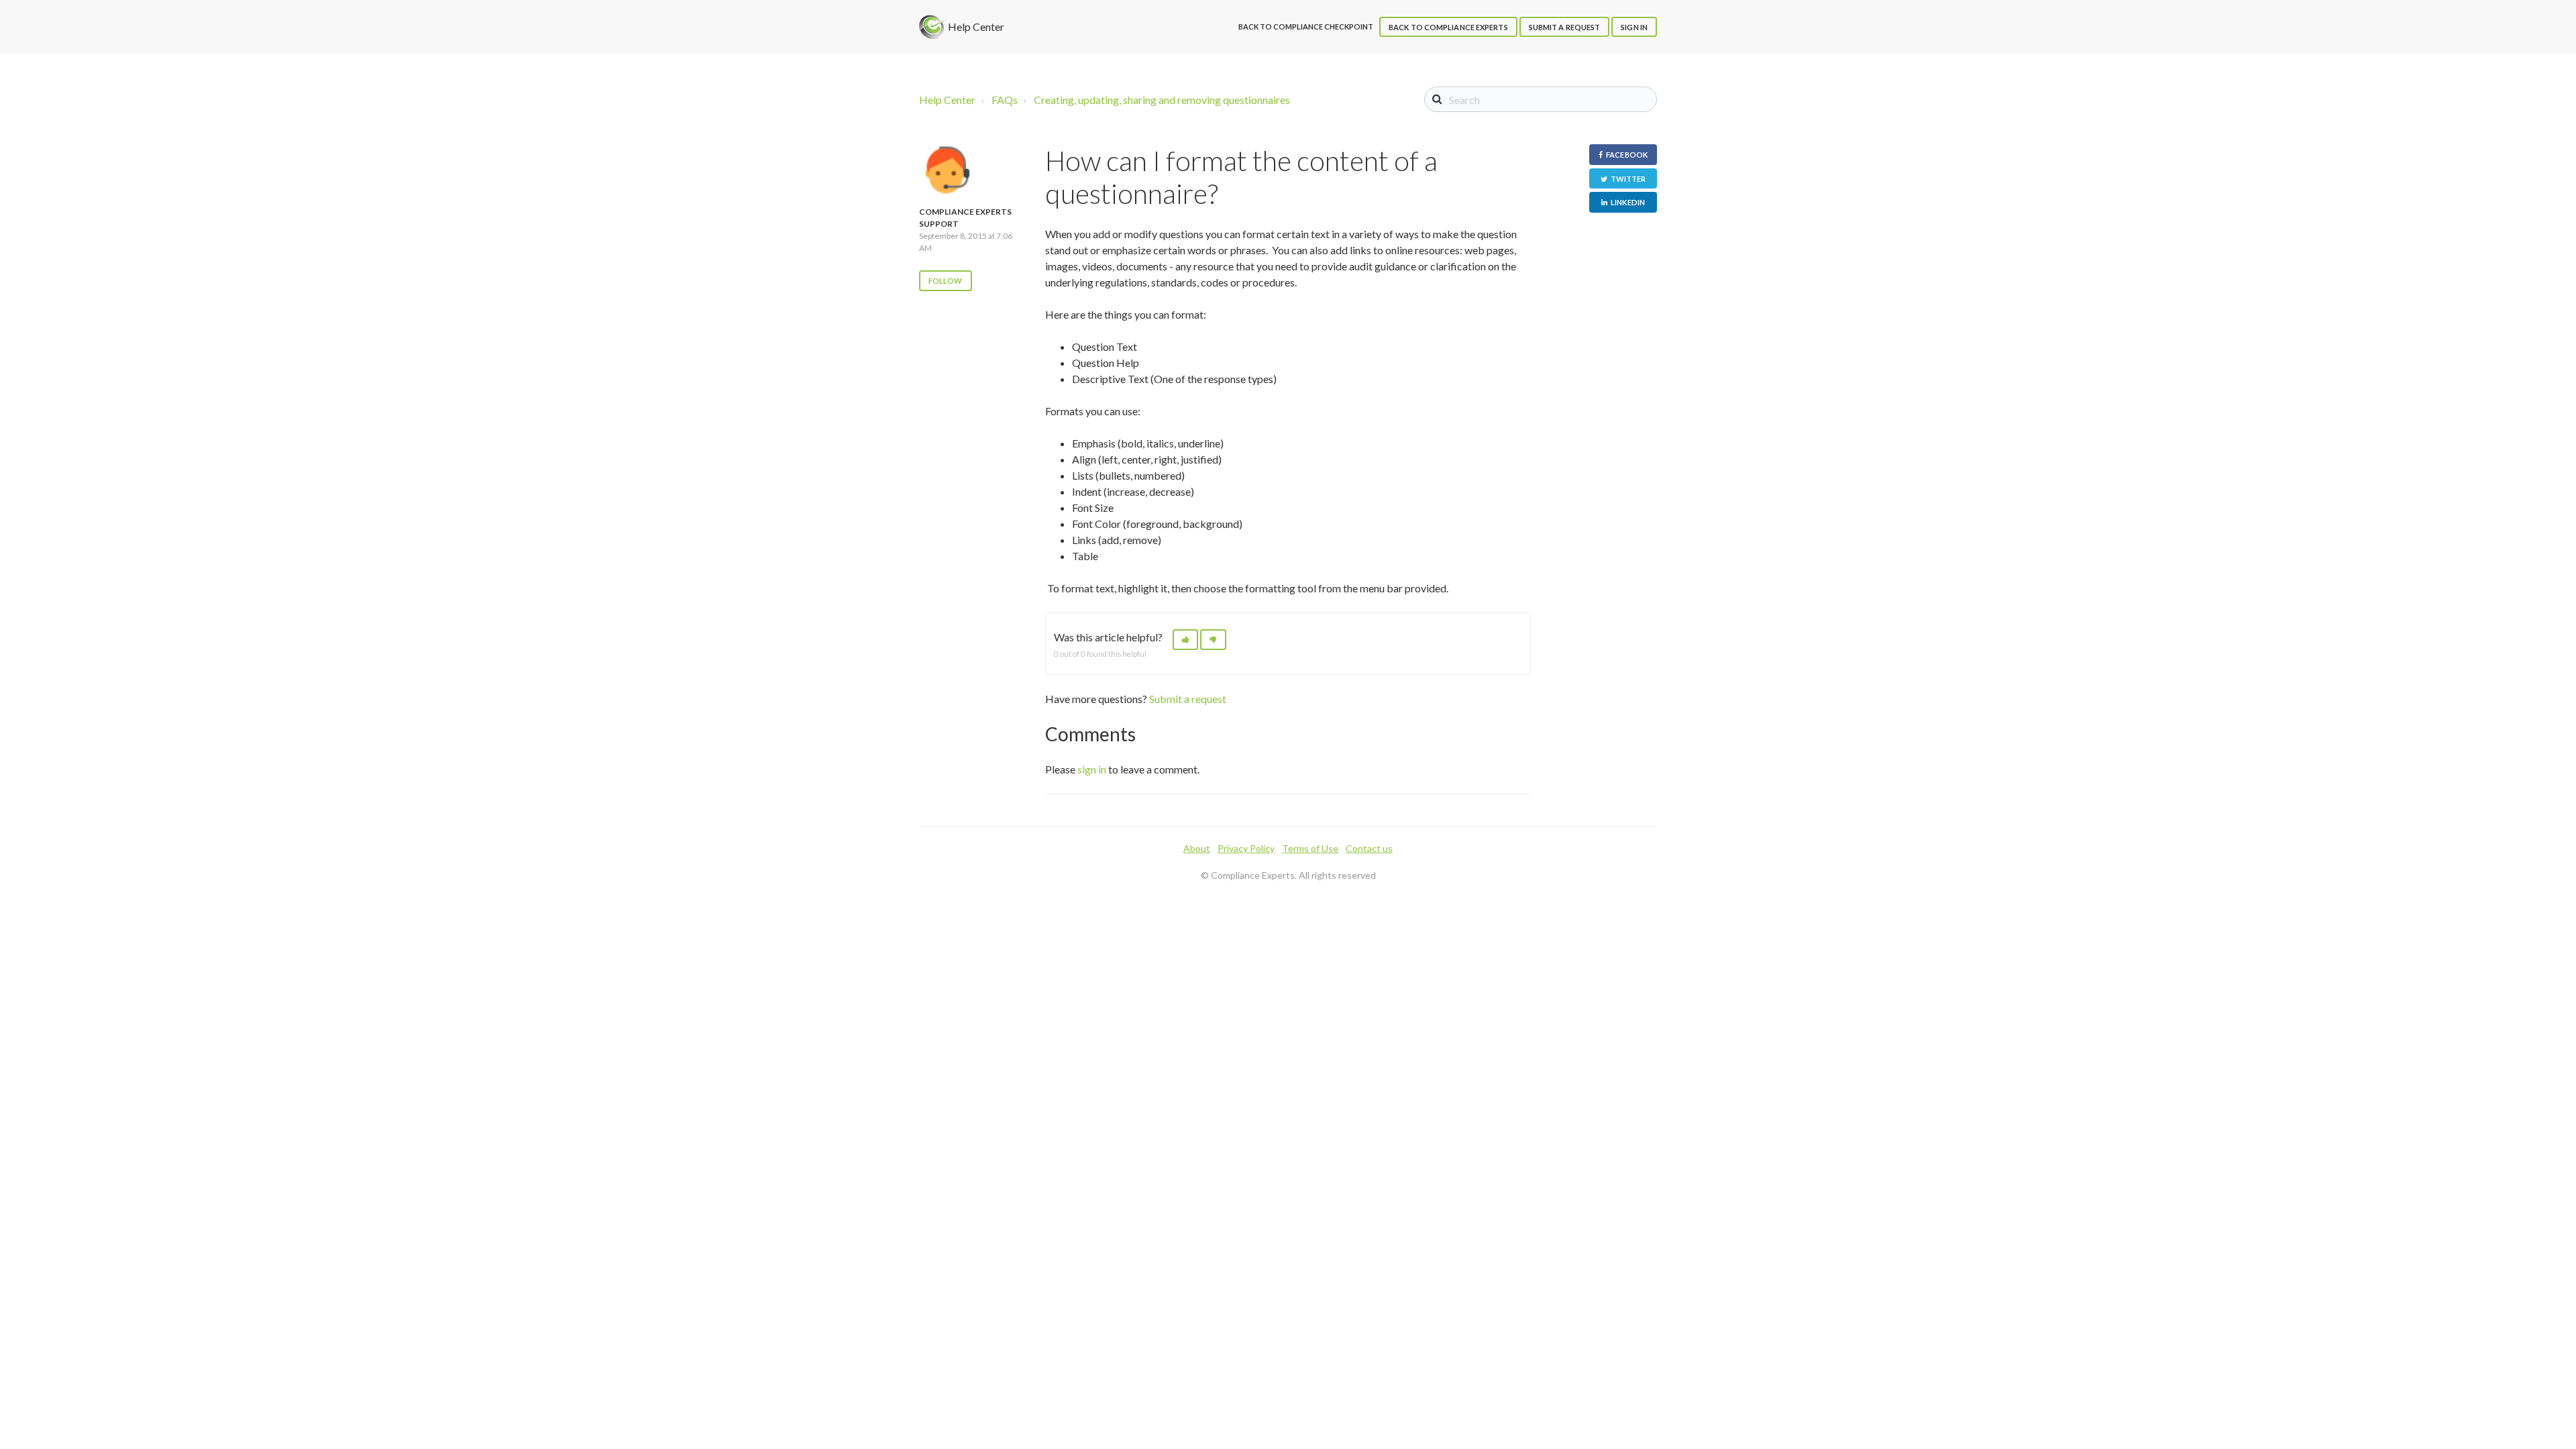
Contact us (1369, 848)
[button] (1185, 640)
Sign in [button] (1634, 27)
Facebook (1627, 155)
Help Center (947, 100)
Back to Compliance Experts (1448, 27)
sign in (1092, 769)
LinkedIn (1628, 202)
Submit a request (1565, 27)
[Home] (932, 27)
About (1197, 848)
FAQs (1005, 100)
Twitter (1628, 179)
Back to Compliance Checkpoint (1306, 26)
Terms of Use (1310, 848)
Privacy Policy (1246, 848)
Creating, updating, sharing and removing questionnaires (1162, 100)
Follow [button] (946, 281)
